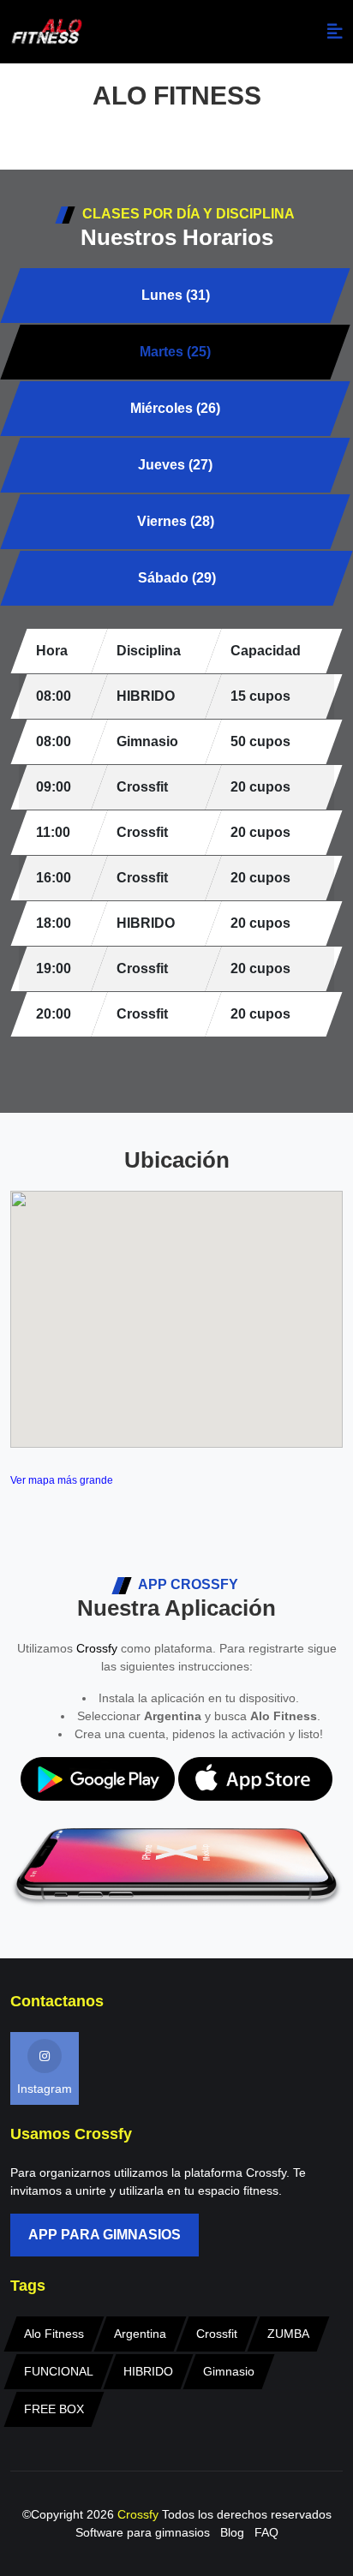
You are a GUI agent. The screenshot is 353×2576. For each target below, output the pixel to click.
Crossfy (97, 1648)
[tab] (175, 296)
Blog (232, 2532)
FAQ (266, 2532)
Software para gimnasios (143, 2532)
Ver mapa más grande (62, 1480)
